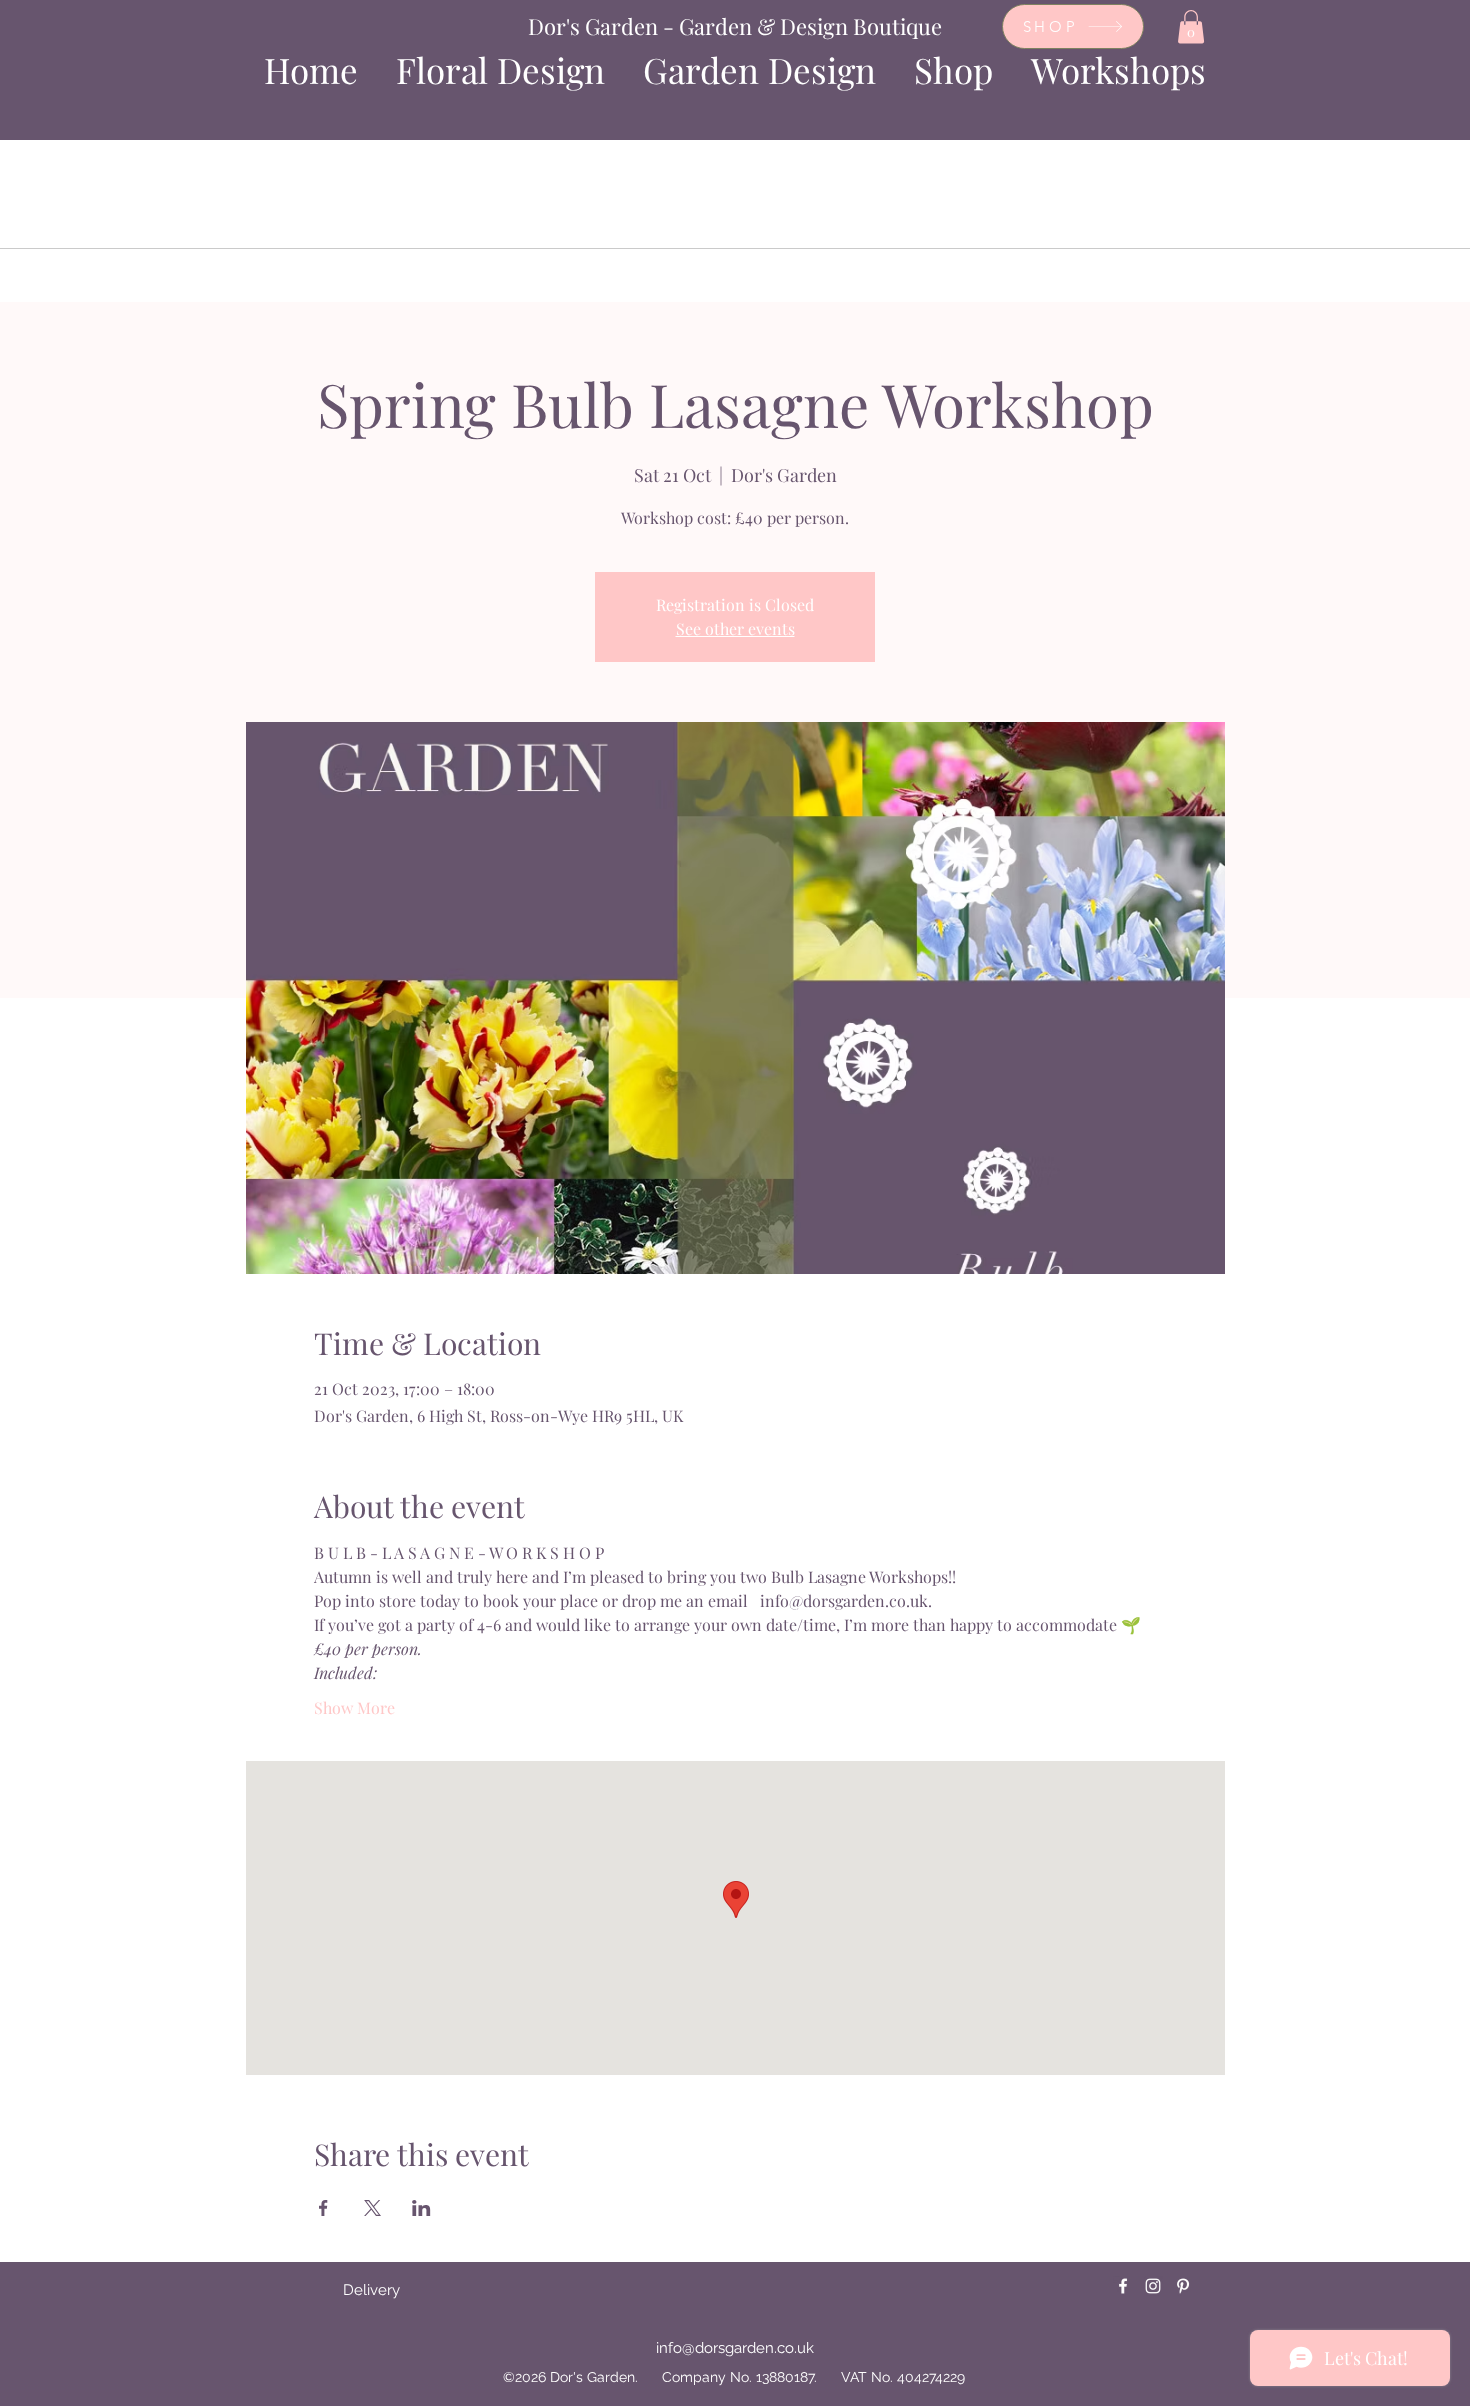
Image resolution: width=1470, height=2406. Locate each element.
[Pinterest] (1183, 2286)
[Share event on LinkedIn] (421, 2208)
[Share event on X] (372, 2208)
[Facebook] (1123, 2286)
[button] (1191, 26)
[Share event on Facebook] (323, 2208)
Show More (354, 1707)
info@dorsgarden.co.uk (735, 2348)
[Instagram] (1153, 2286)
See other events (735, 628)
